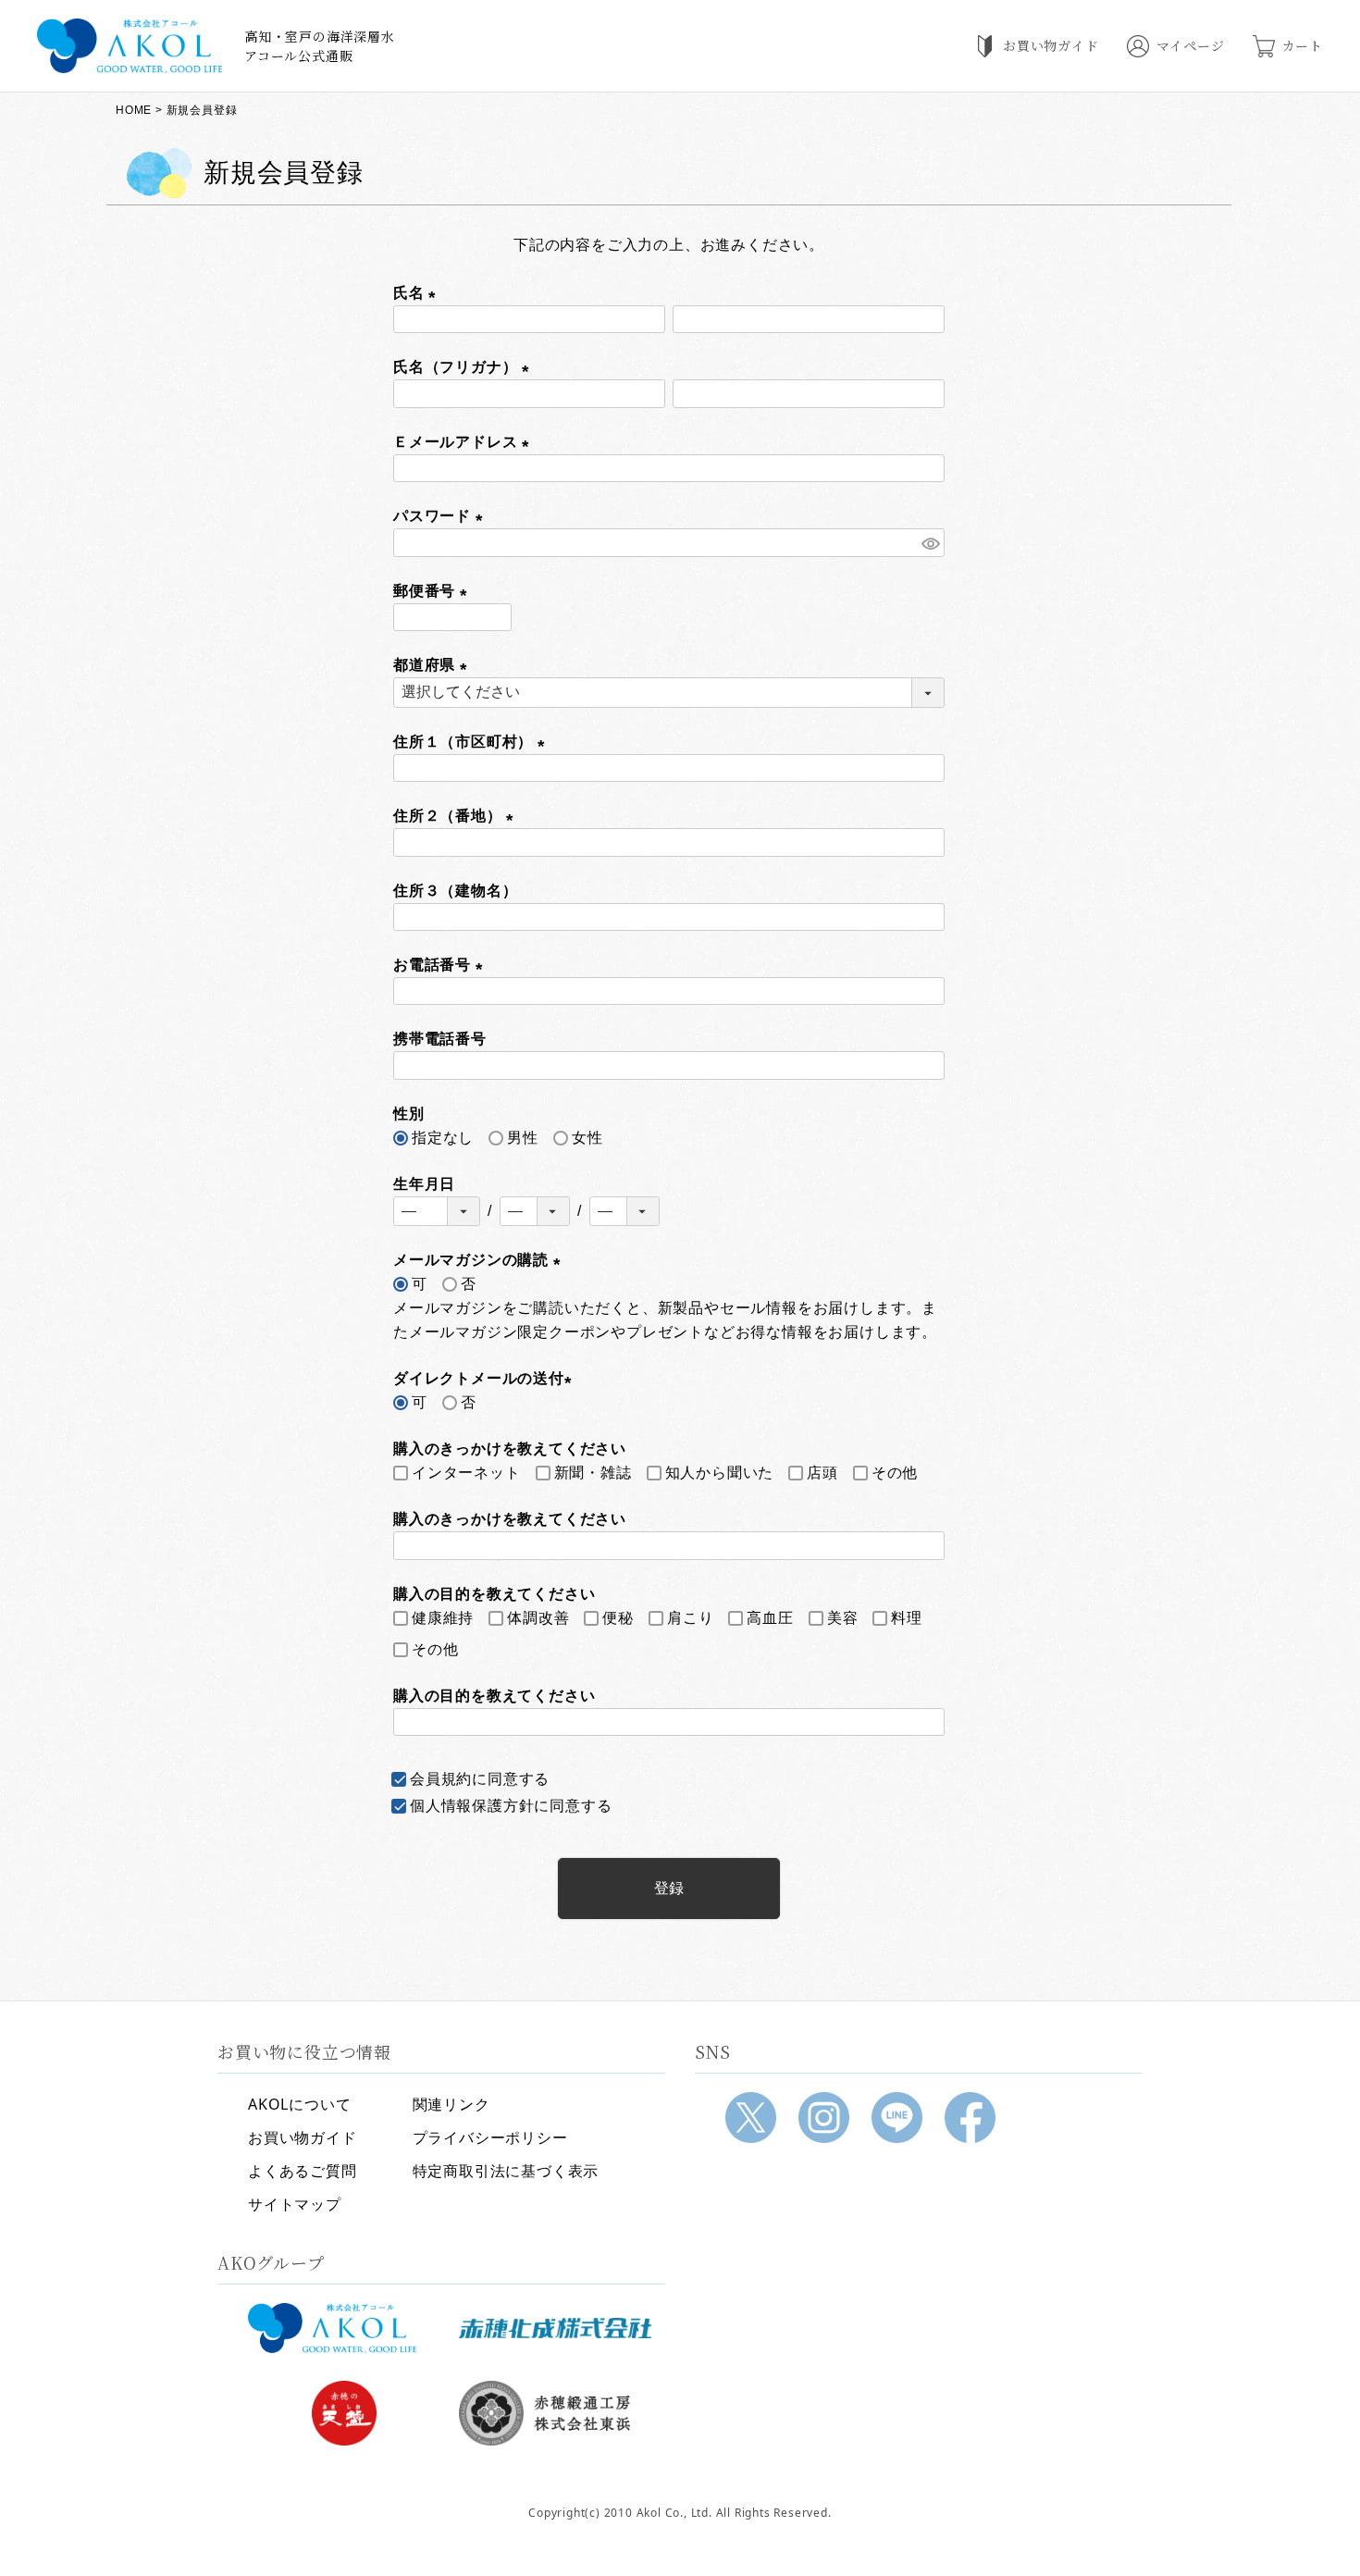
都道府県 (434, 665)
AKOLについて (299, 2104)
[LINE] (897, 2118)
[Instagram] (824, 2118)
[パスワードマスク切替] (930, 543)
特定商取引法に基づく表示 (506, 2171)
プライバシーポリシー (490, 2137)
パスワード (442, 516)
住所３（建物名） (455, 891)
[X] (751, 2118)
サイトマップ (295, 2204)
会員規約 (441, 1779)
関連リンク (451, 2104)
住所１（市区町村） (473, 742)
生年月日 (424, 1184)
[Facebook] (970, 2118)
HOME (134, 110)
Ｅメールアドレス (465, 442)
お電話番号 (442, 965)
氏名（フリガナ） (465, 367)
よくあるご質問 (303, 2171)
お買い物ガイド (303, 2137)
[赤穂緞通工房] (555, 2413)
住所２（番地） (457, 816)
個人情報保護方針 (472, 1806)
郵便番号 (434, 591)
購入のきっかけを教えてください (510, 1519)
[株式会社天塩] (344, 2413)
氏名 (418, 293)
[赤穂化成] (555, 2328)
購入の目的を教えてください (494, 1696)
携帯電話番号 (440, 1039)
